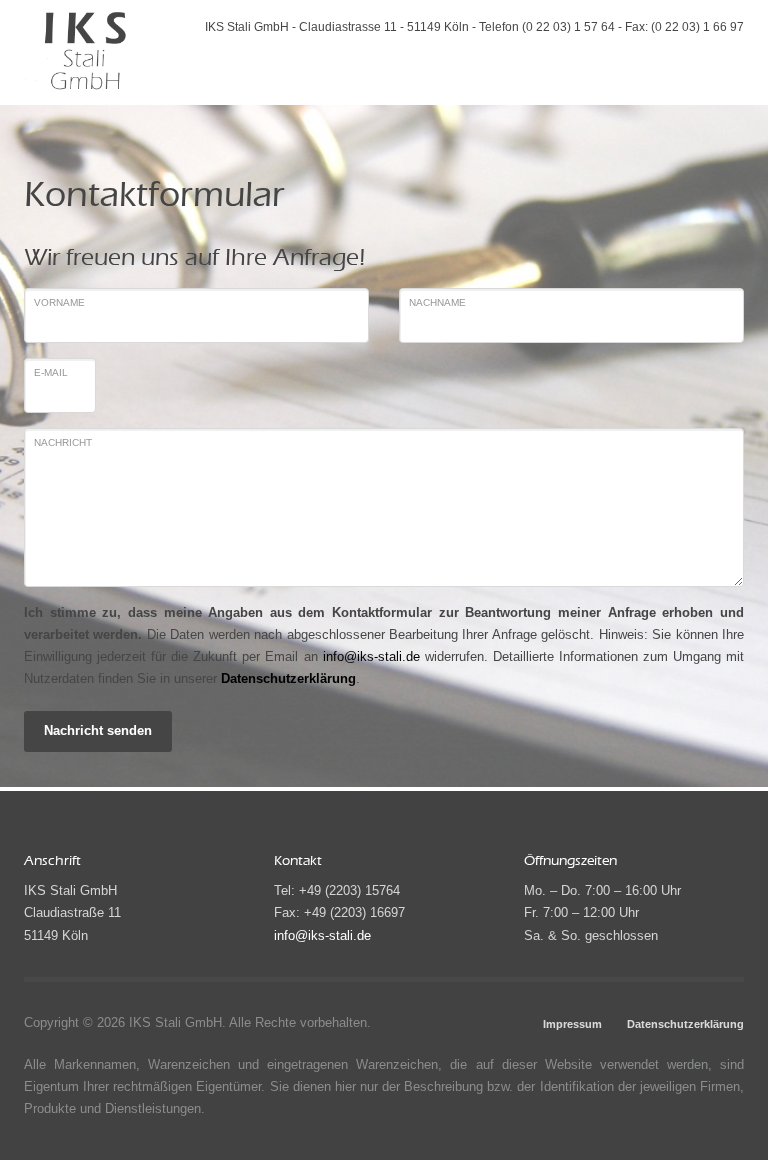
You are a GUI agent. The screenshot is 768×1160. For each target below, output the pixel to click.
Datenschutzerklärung (288, 678)
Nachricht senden (98, 730)
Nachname (437, 302)
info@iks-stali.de (371, 656)
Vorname (59, 302)
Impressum (572, 1024)
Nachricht (63, 442)
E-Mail (51, 372)
